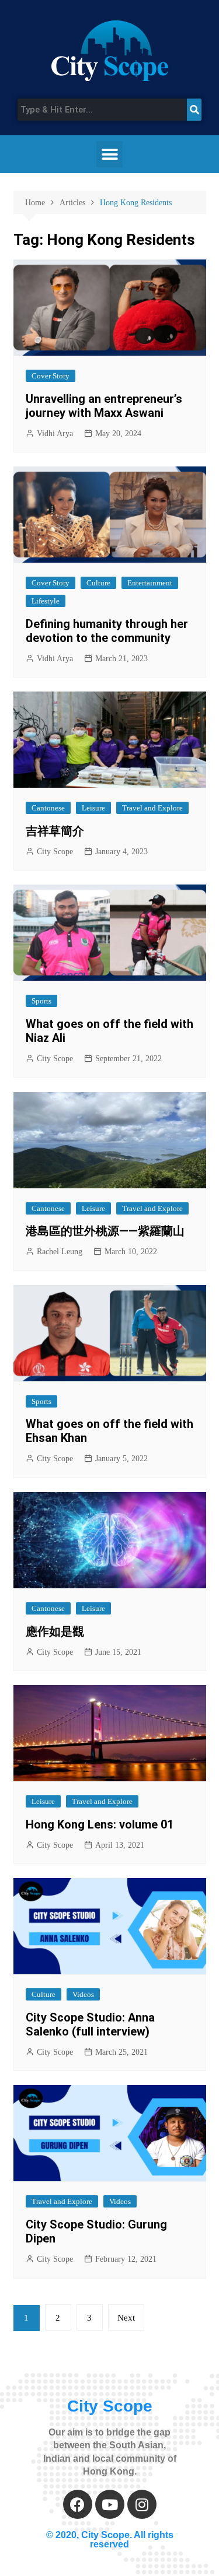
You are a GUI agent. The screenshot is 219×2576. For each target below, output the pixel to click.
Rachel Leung (60, 1252)
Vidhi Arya (55, 434)
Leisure (93, 808)
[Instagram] (142, 2504)
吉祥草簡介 (55, 831)
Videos (83, 1994)
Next (126, 2318)
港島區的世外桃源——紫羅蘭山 (105, 1231)
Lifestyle (46, 601)
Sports (41, 1001)
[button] (109, 154)
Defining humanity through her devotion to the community (107, 631)
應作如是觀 (55, 1631)
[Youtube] (110, 2504)
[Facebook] (78, 2504)
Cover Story (51, 376)
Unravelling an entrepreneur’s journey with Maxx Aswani (104, 406)
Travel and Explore (152, 808)
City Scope (55, 852)
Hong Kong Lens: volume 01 (100, 1824)
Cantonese (48, 808)
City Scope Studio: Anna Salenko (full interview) (90, 2024)
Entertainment (150, 583)
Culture (98, 583)
